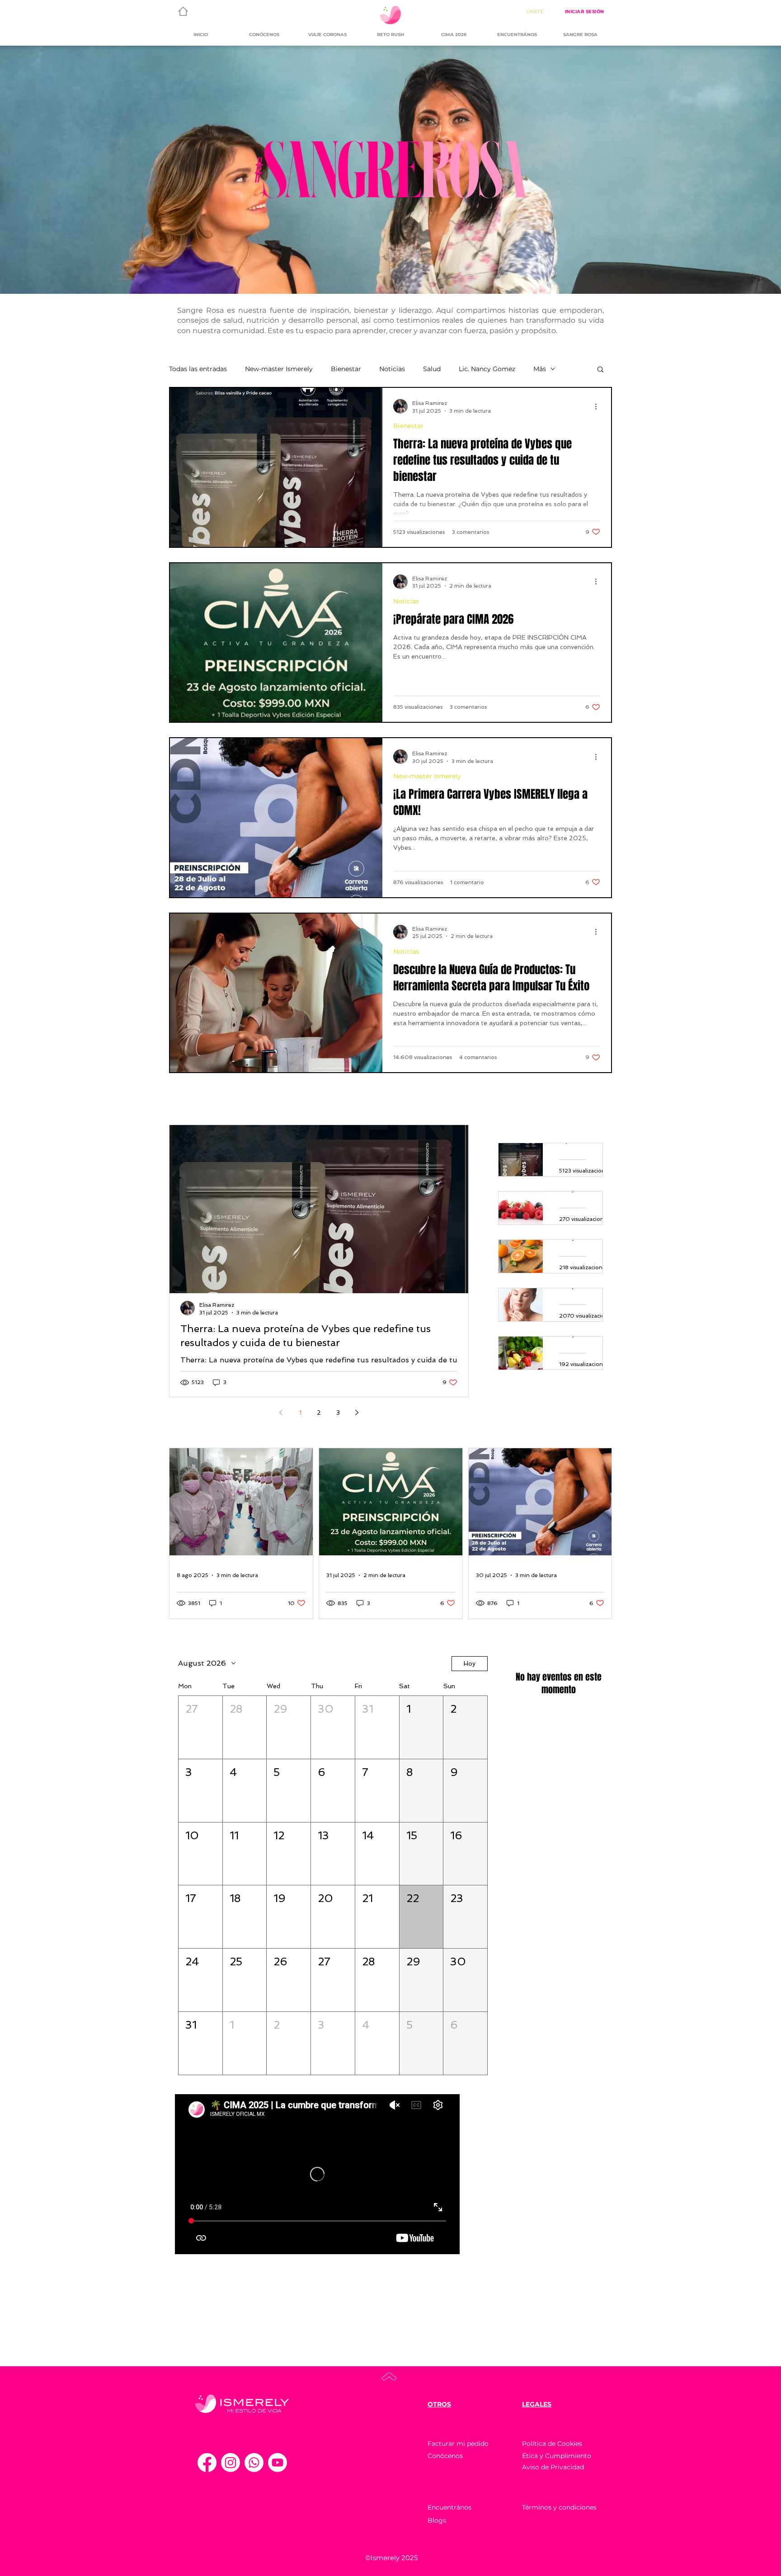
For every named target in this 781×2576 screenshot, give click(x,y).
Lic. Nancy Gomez (487, 369)
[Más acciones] (599, 406)
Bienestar (346, 369)
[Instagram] (231, 2463)
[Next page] (357, 1413)
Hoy (470, 1663)
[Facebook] (207, 2463)
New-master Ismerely (279, 369)
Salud (432, 369)
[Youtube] (278, 2463)
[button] (600, 370)
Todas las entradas (198, 369)
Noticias (392, 369)
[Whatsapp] (254, 2463)
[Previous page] (281, 1413)
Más (540, 369)
